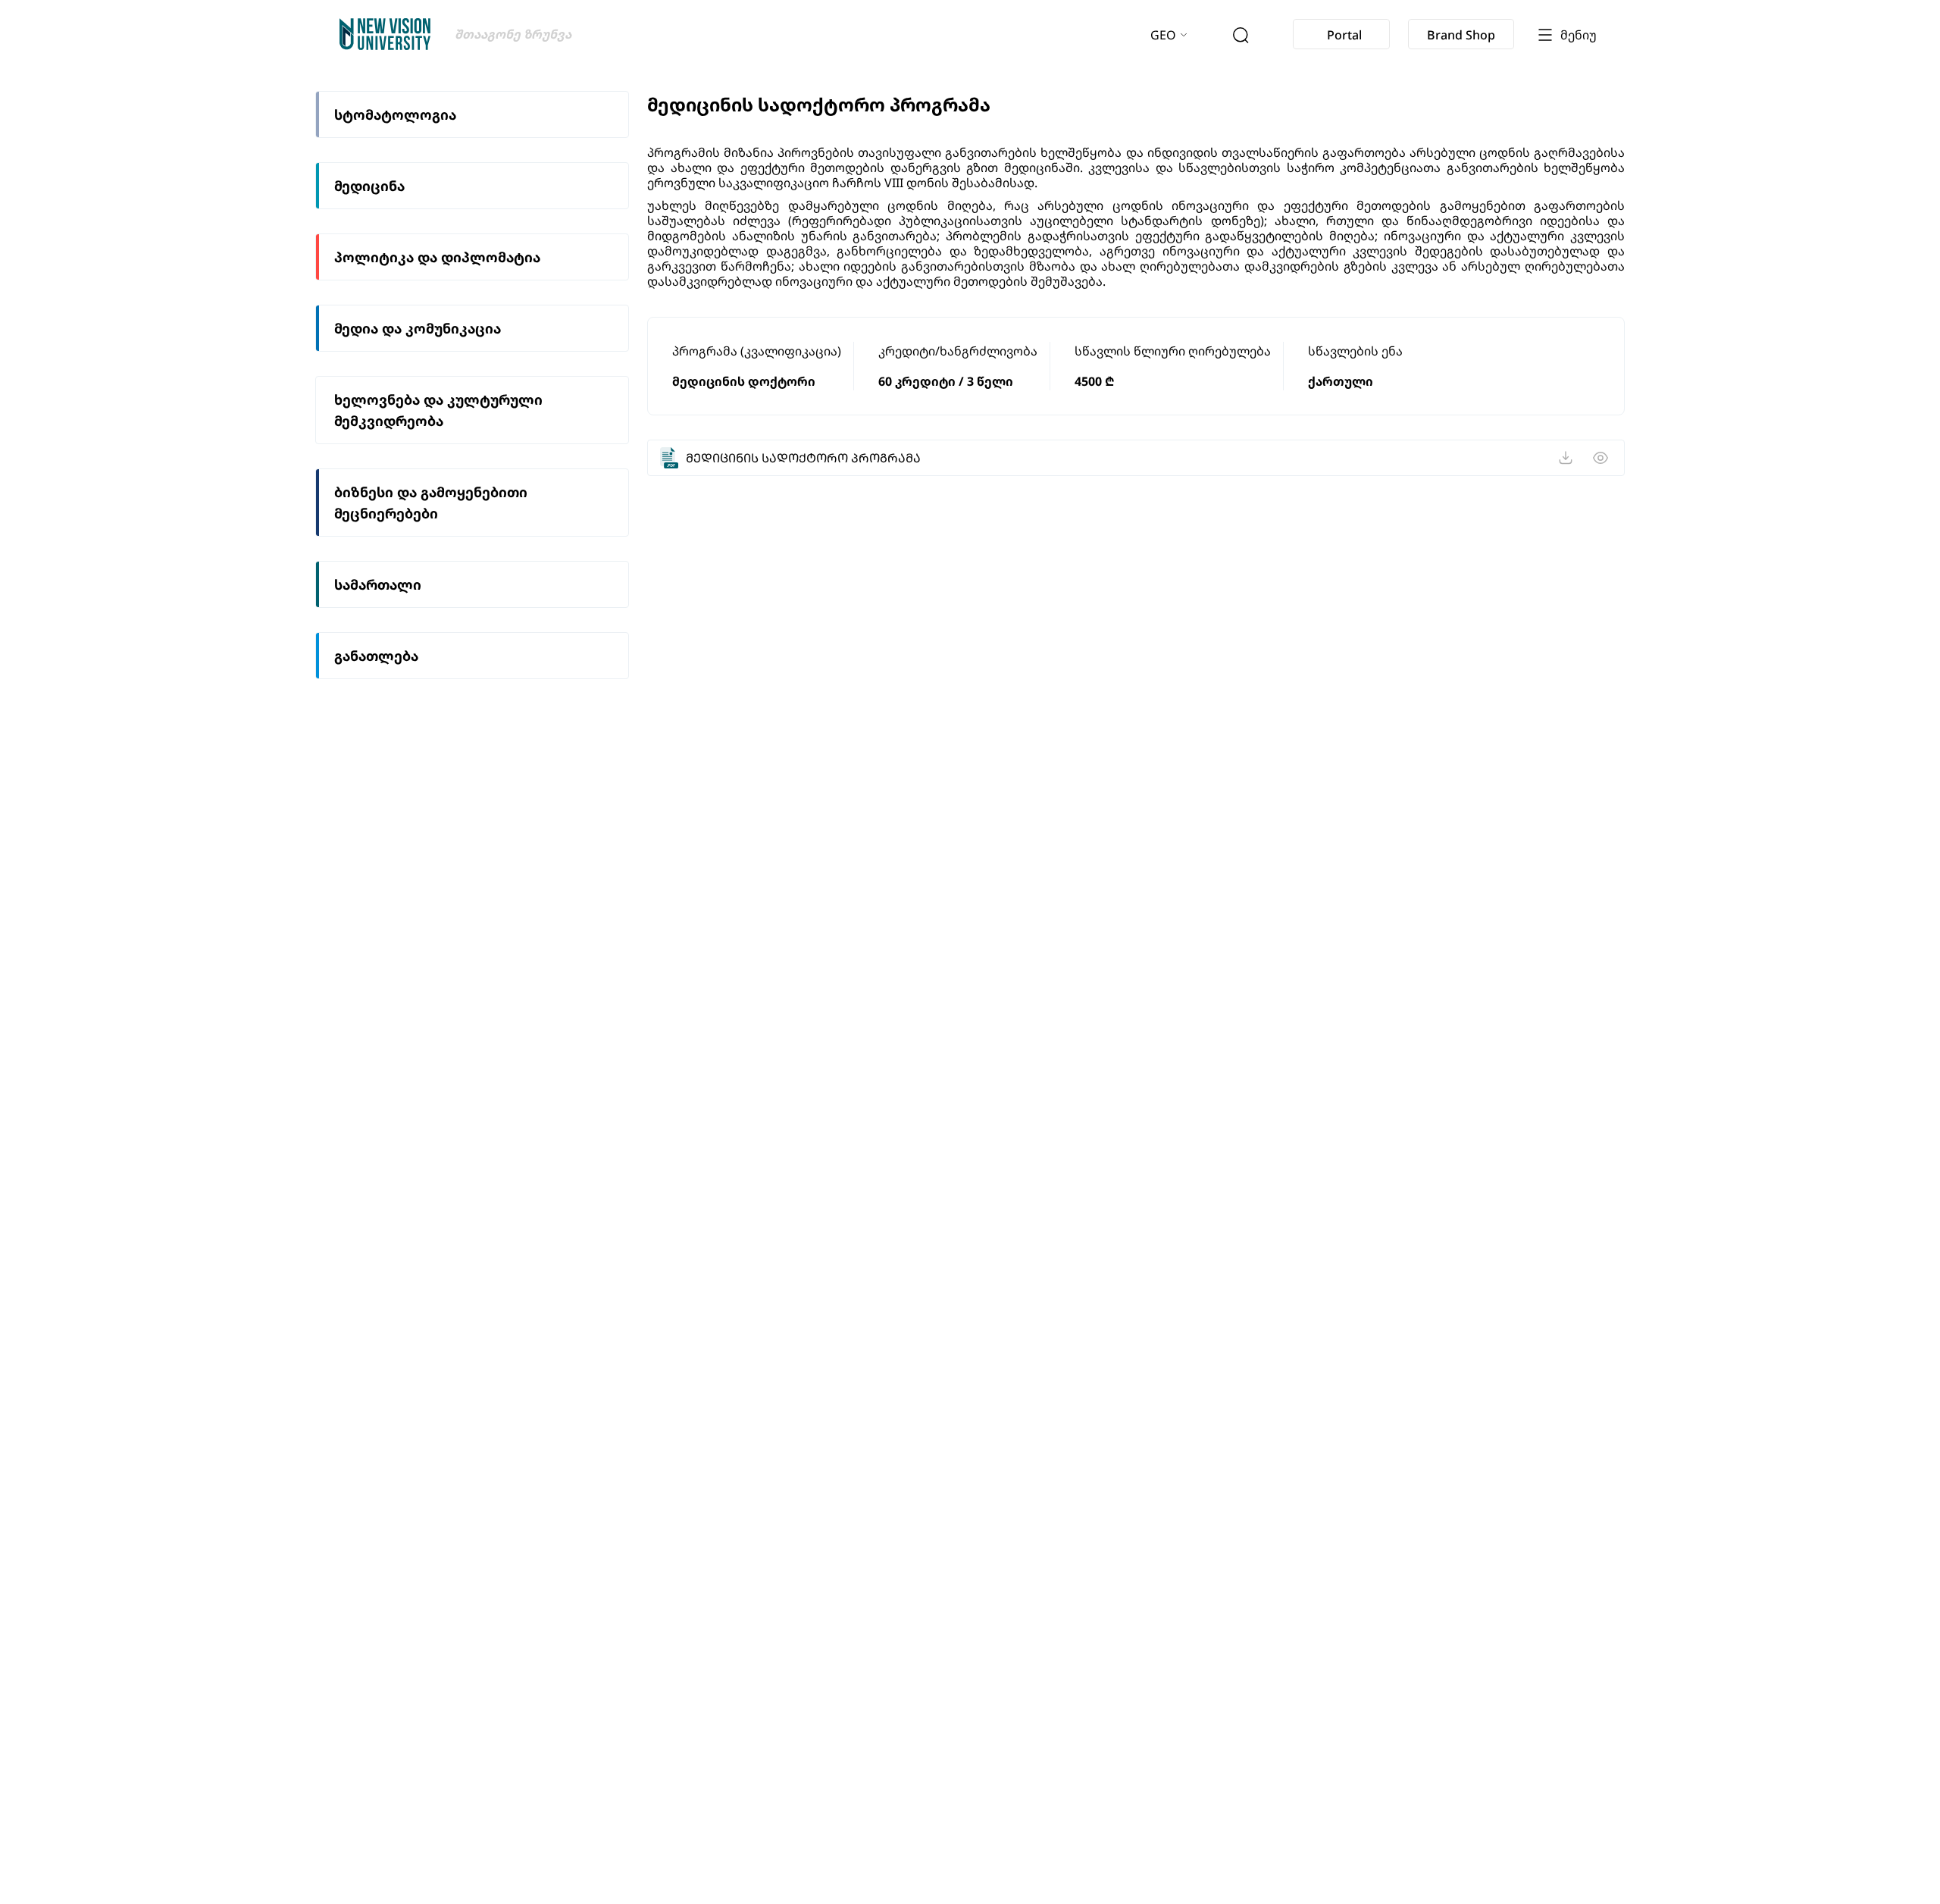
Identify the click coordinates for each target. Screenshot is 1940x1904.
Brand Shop (1461, 35)
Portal (1344, 35)
